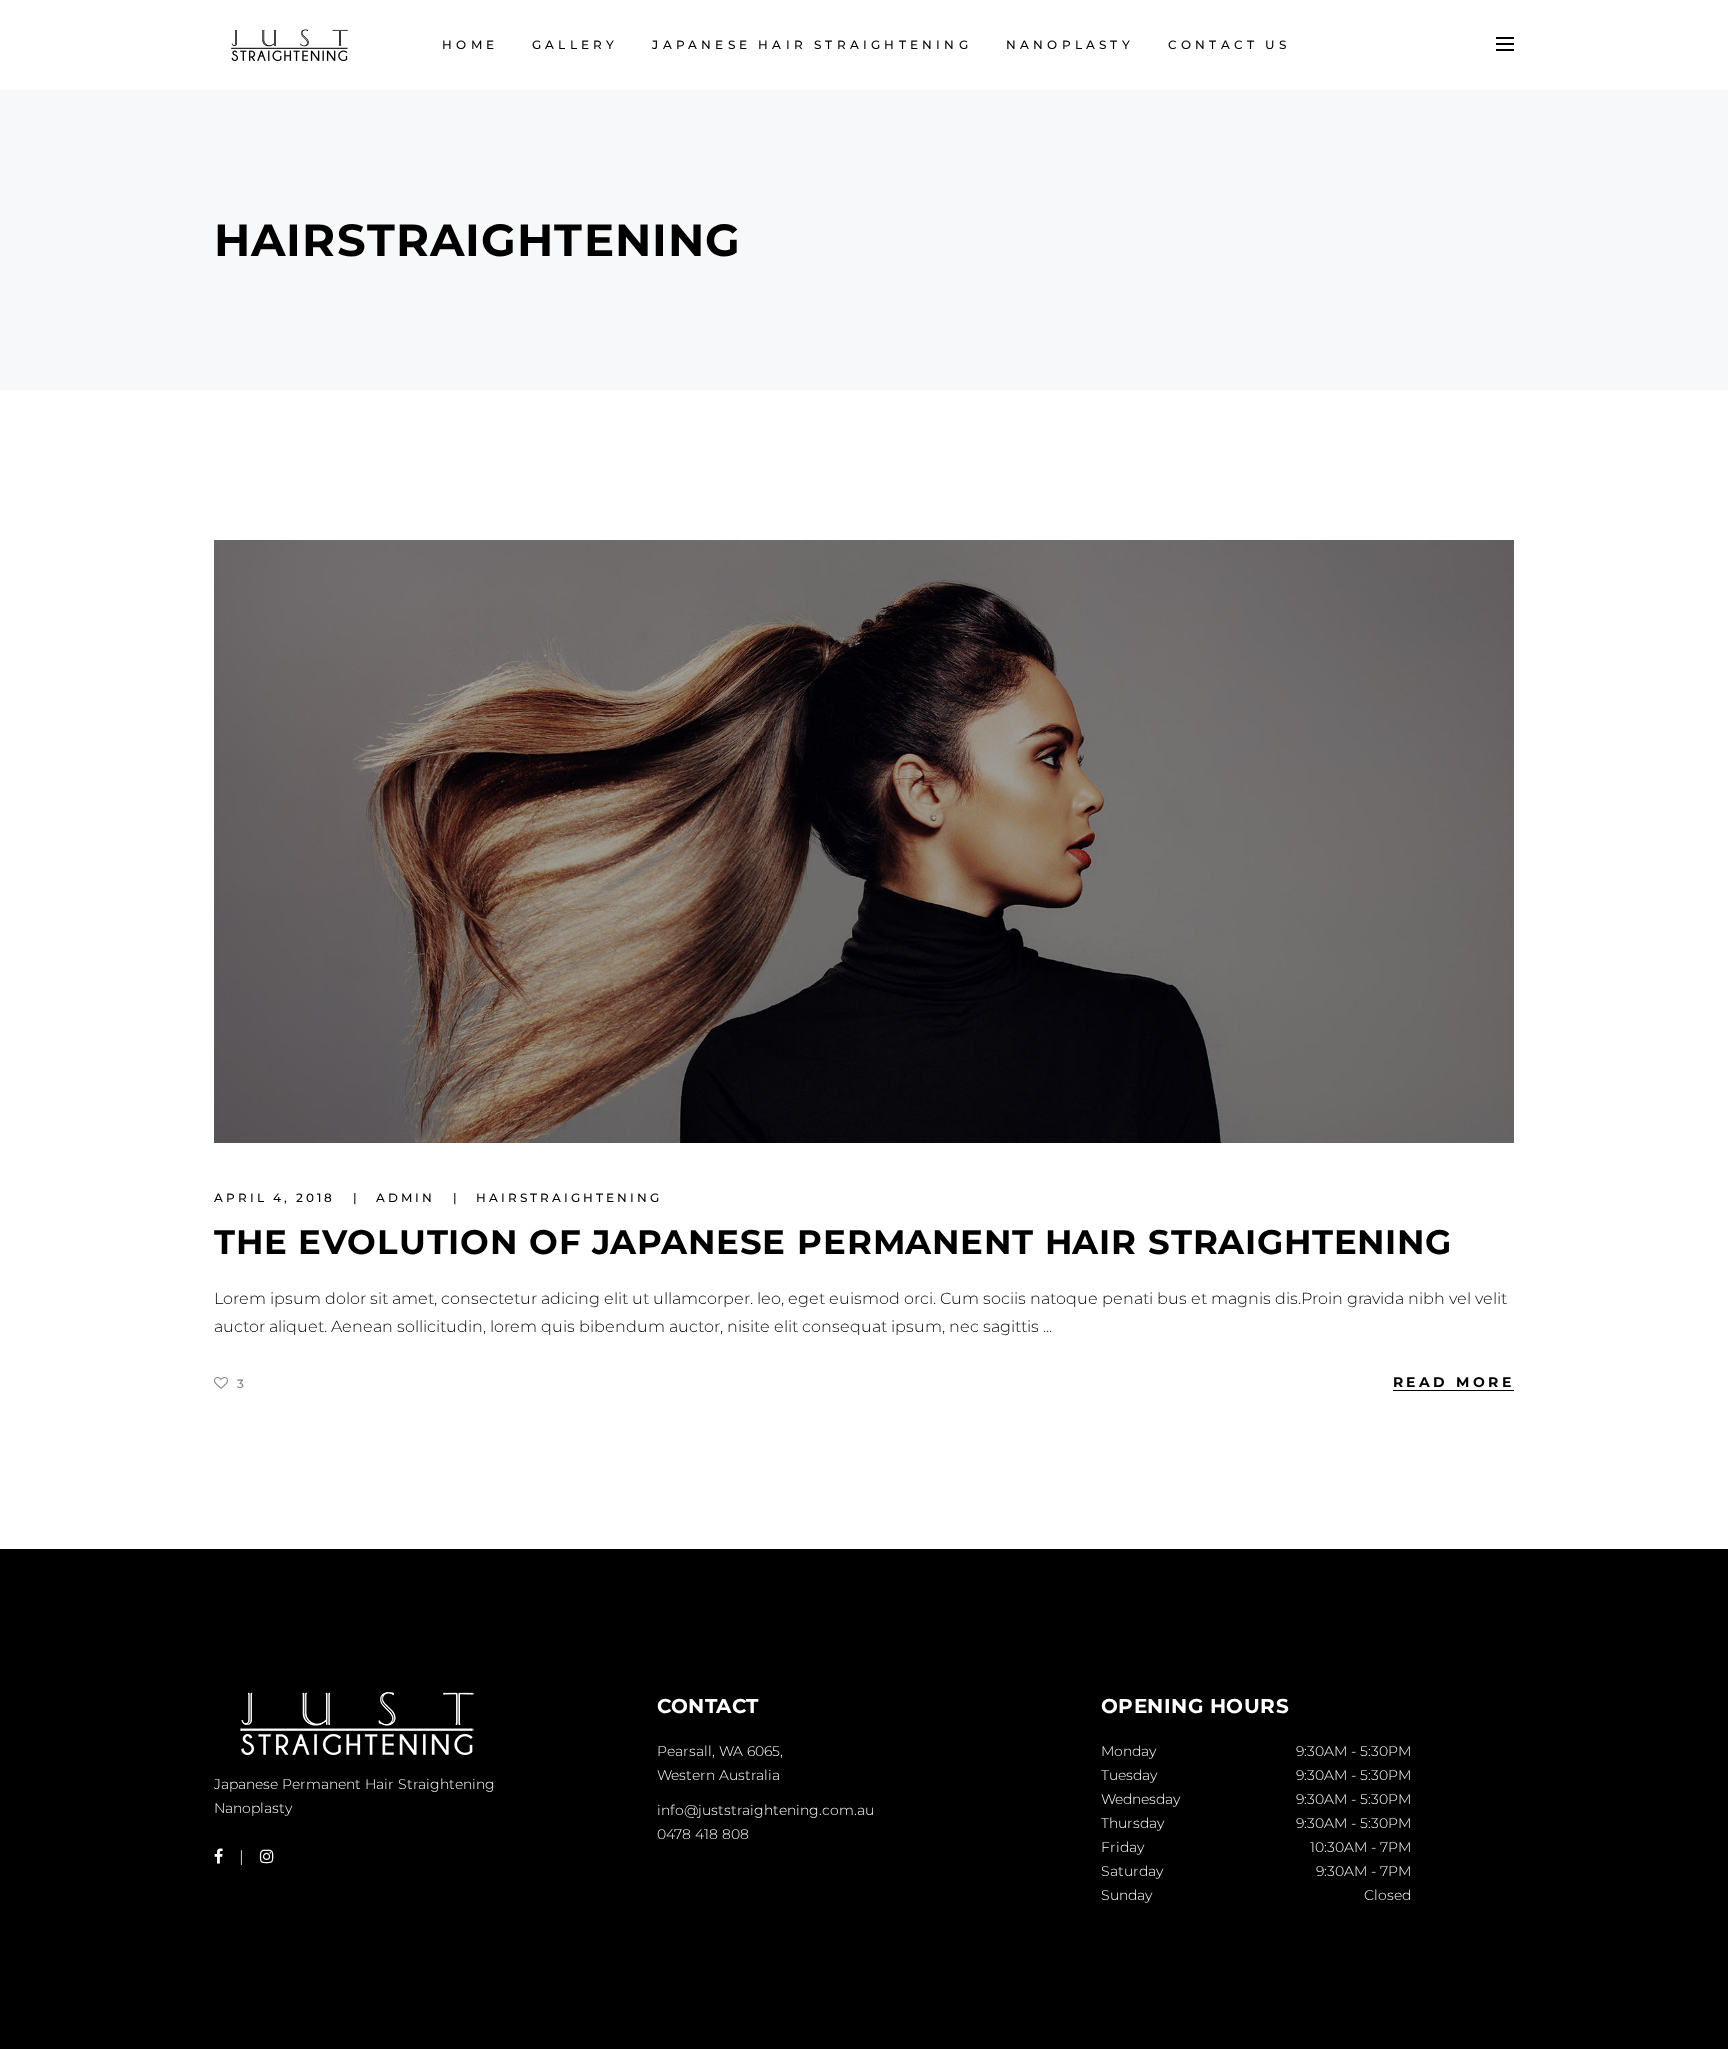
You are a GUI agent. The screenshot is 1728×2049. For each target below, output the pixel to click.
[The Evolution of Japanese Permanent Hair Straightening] (864, 841)
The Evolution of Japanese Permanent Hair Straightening (833, 1242)
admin (408, 1197)
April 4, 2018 (277, 1197)
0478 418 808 (703, 1834)
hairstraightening (569, 1197)
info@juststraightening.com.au (765, 1810)
